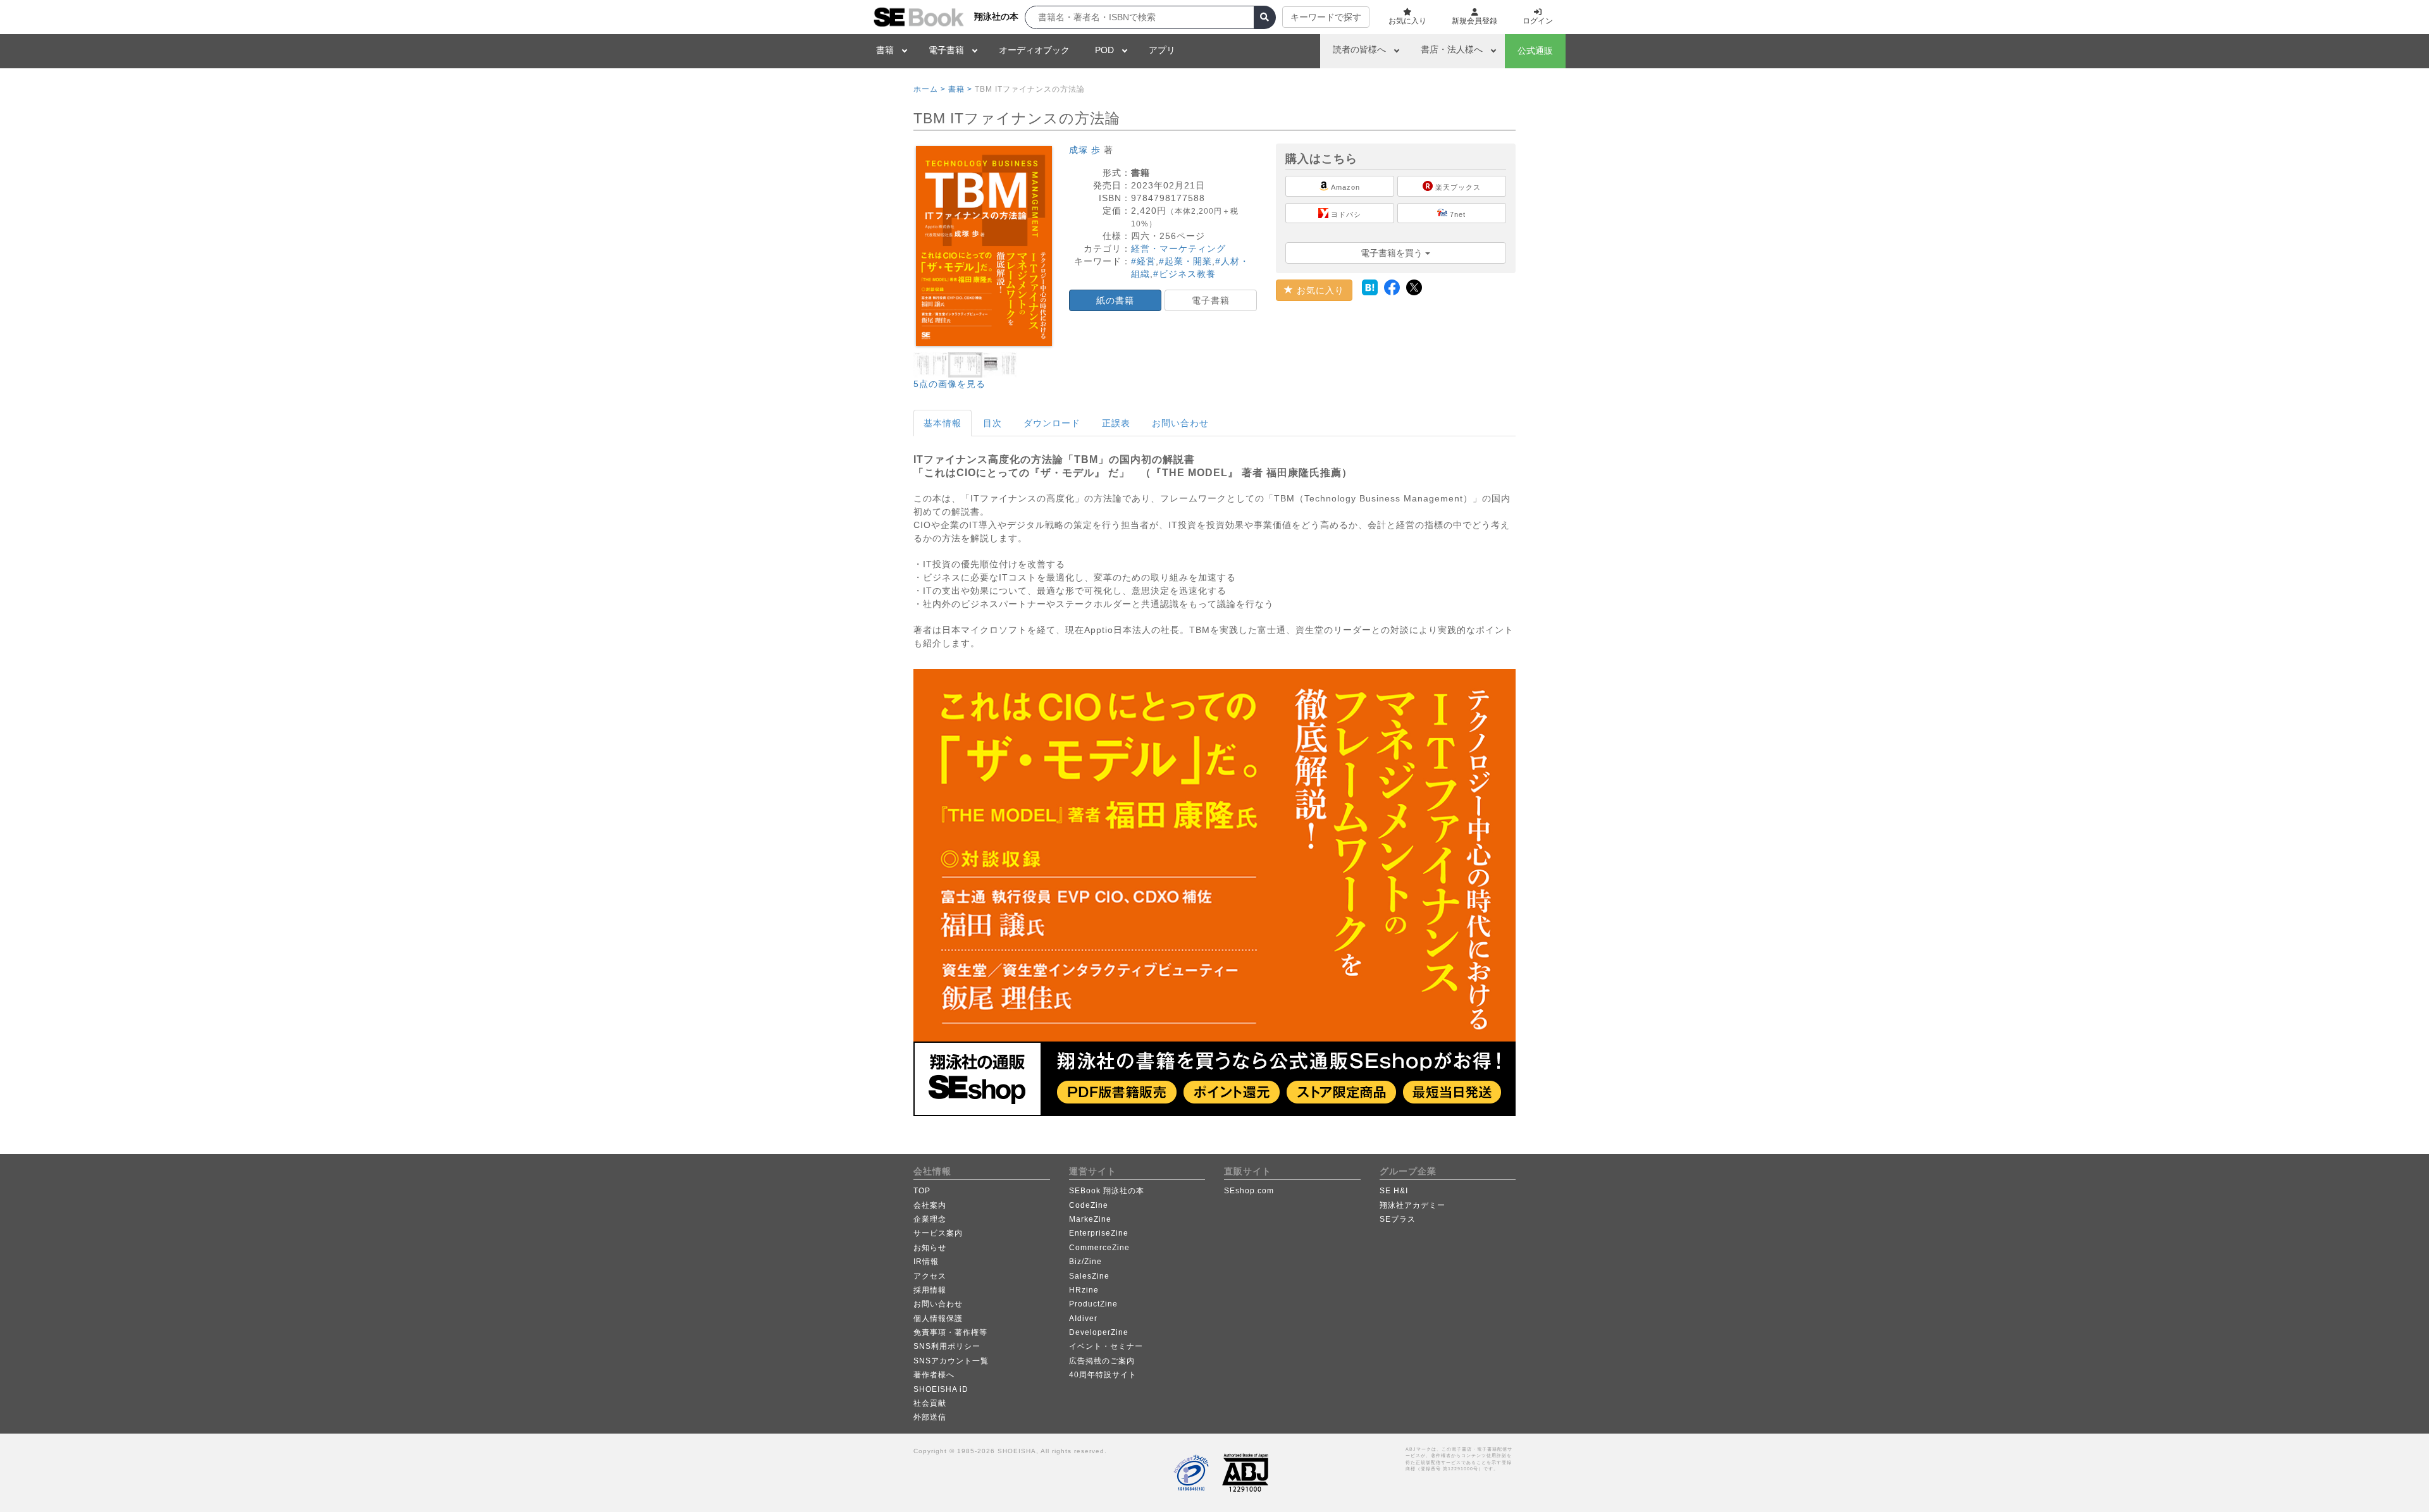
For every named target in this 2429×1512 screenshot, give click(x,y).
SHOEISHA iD (941, 1389)
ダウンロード (1052, 423)
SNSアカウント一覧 (951, 1361)
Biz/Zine (1085, 1262)
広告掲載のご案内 (1102, 1361)
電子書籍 (946, 50)
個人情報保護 (938, 1318)
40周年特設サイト (1103, 1375)
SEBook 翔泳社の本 (1107, 1191)
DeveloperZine (1099, 1332)
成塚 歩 (1085, 150)
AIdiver (1083, 1318)
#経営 (1143, 261)
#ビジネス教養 (1184, 274)
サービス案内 (938, 1233)
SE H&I (1394, 1191)
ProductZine (1093, 1304)
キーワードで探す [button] (1326, 17)
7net (1456, 214)
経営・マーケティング (1178, 249)
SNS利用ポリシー (947, 1346)
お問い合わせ (1180, 423)
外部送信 (930, 1417)
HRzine (1084, 1290)
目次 (992, 423)
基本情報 (943, 423)
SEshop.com (1249, 1191)
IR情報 (926, 1262)
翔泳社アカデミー (1412, 1205)
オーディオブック (1034, 50)
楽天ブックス (1457, 187)
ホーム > (930, 89)
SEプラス (1398, 1219)
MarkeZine (1090, 1219)
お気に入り (1319, 290)
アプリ (1162, 50)
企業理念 (930, 1219)
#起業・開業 (1185, 261)
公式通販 (1535, 51)
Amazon (1344, 187)
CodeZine (1089, 1205)
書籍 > (960, 89)
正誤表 (1116, 423)
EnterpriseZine (1099, 1233)
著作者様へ (934, 1375)
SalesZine (1089, 1276)
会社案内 (930, 1205)
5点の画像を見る (949, 384)
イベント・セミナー (1106, 1346)
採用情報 (930, 1290)
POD (1104, 50)
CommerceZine (1099, 1248)
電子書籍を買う (1393, 253)
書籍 (885, 50)
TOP (922, 1191)
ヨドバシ (1345, 214)
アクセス (930, 1276)
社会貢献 (930, 1403)
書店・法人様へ (1452, 49)
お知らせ (930, 1248)
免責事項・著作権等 (950, 1332)
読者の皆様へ (1359, 49)
